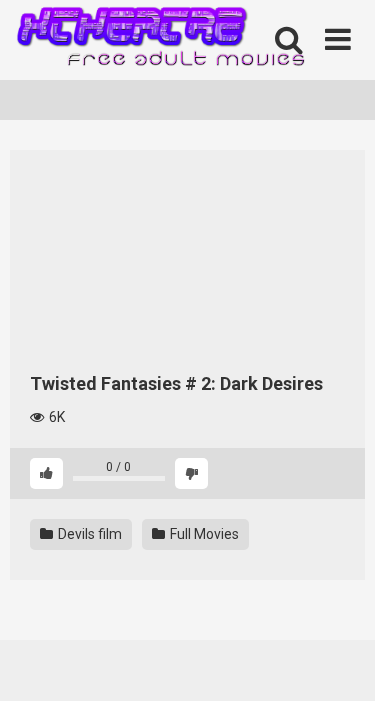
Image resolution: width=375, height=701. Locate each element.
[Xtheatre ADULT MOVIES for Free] (160, 40)
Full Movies (203, 534)
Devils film (88, 534)
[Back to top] (338, 660)
